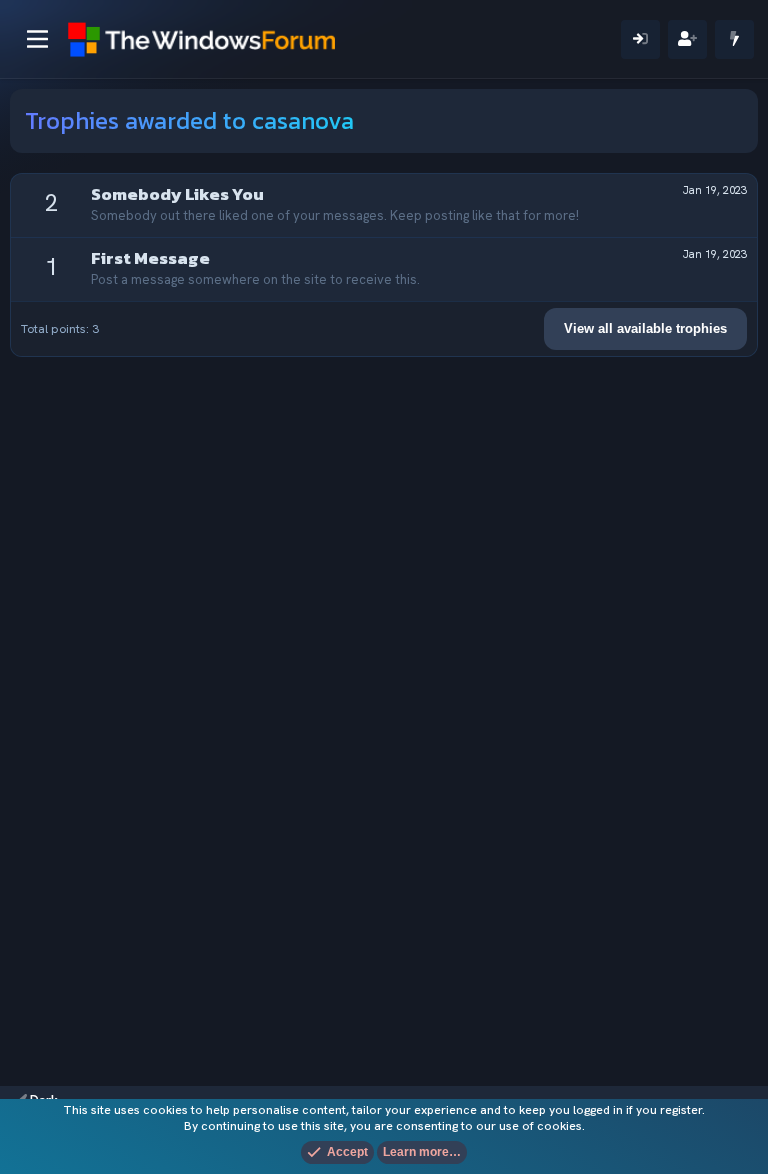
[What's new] (734, 39)
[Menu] (37, 39)
